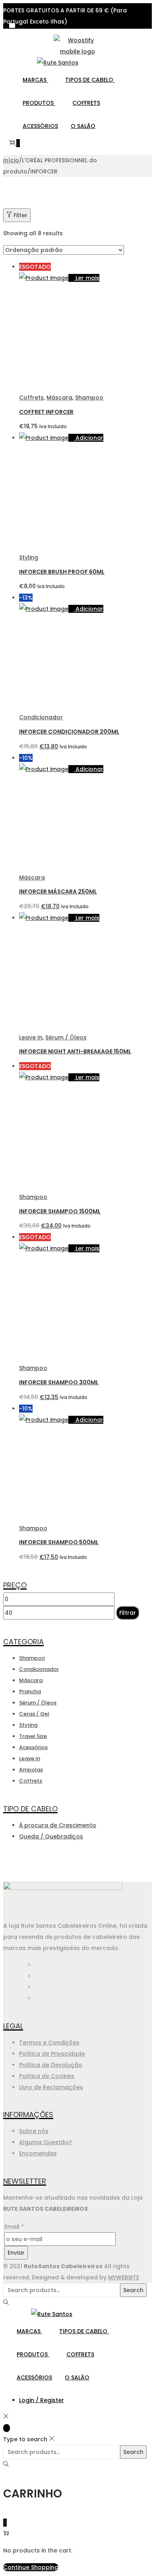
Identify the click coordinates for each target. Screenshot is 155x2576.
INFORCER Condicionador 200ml (69, 732)
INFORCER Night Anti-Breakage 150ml (75, 1051)
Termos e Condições (49, 2043)
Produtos (39, 103)
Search (133, 2290)
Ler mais (87, 278)
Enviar (16, 2253)
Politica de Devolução (51, 2065)
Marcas (35, 80)
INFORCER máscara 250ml (58, 891)
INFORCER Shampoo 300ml (59, 1382)
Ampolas (31, 1770)
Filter (20, 215)
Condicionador (41, 717)
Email (14, 2227)
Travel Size (33, 1736)
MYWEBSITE (124, 2277)
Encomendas (38, 2153)
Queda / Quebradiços (51, 1836)
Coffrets (86, 103)
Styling (29, 557)
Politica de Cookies (47, 2076)
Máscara (59, 398)
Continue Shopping (31, 2567)
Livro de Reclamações (51, 2087)
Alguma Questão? (46, 2142)
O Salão (83, 126)
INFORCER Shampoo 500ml (59, 1542)
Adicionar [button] (89, 438)
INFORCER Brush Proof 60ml (62, 572)
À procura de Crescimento (58, 1825)
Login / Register (42, 2400)
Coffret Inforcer (46, 412)
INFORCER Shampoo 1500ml (60, 1211)
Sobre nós (34, 2131)
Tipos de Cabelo (90, 80)
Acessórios (40, 126)
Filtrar (128, 1613)
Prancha (30, 1691)
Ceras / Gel (34, 1714)
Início (11, 160)
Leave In (31, 1037)
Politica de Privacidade (52, 2054)
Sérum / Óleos (66, 1037)
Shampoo (89, 398)
